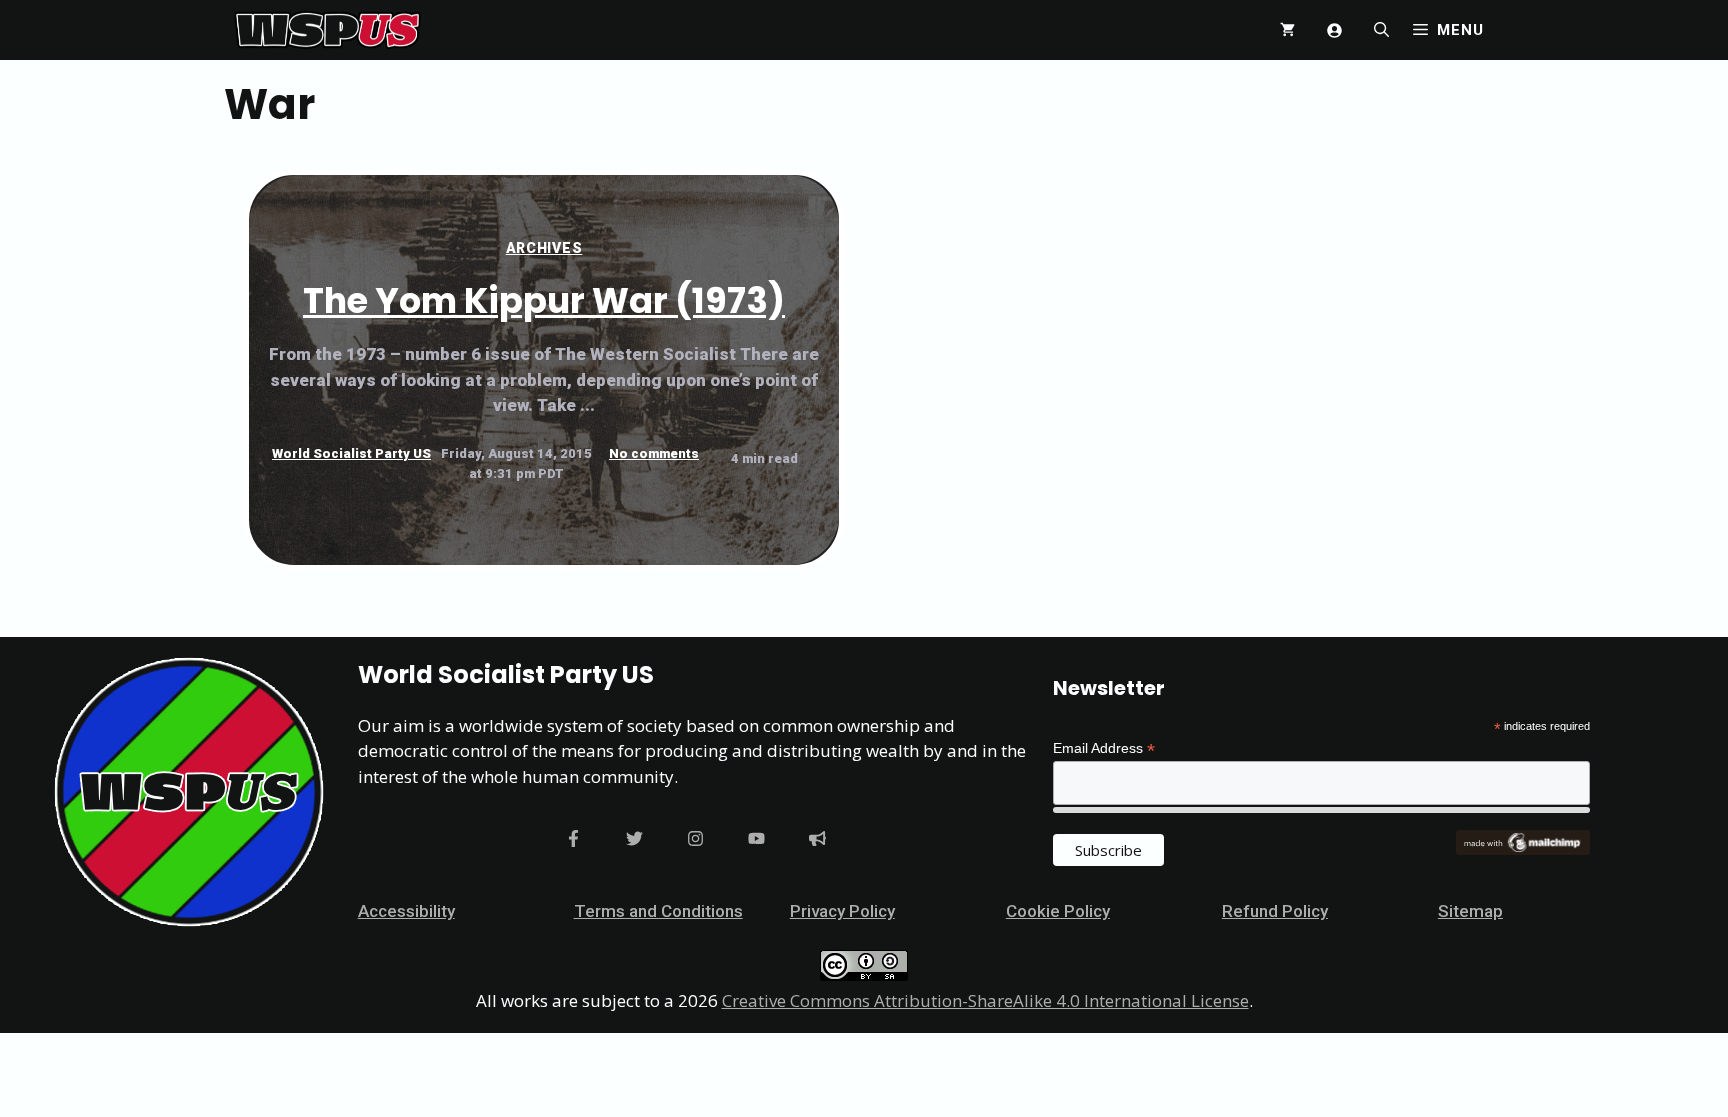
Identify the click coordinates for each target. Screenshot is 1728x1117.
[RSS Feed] (817, 838)
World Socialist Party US (351, 453)
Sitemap (1470, 911)
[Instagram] (695, 838)
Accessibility (406, 911)
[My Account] (1334, 30)
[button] (1381, 30)
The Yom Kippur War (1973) (544, 300)
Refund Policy (1275, 911)
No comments (654, 453)
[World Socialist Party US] (327, 30)
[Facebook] (573, 838)
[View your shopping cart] (1287, 30)
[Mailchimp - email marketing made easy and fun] (1523, 850)
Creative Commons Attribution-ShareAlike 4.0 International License (985, 1000)
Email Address (1104, 748)
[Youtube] (756, 838)
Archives (544, 248)
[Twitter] (634, 838)
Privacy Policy (842, 911)
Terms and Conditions (658, 911)
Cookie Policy (1058, 911)
